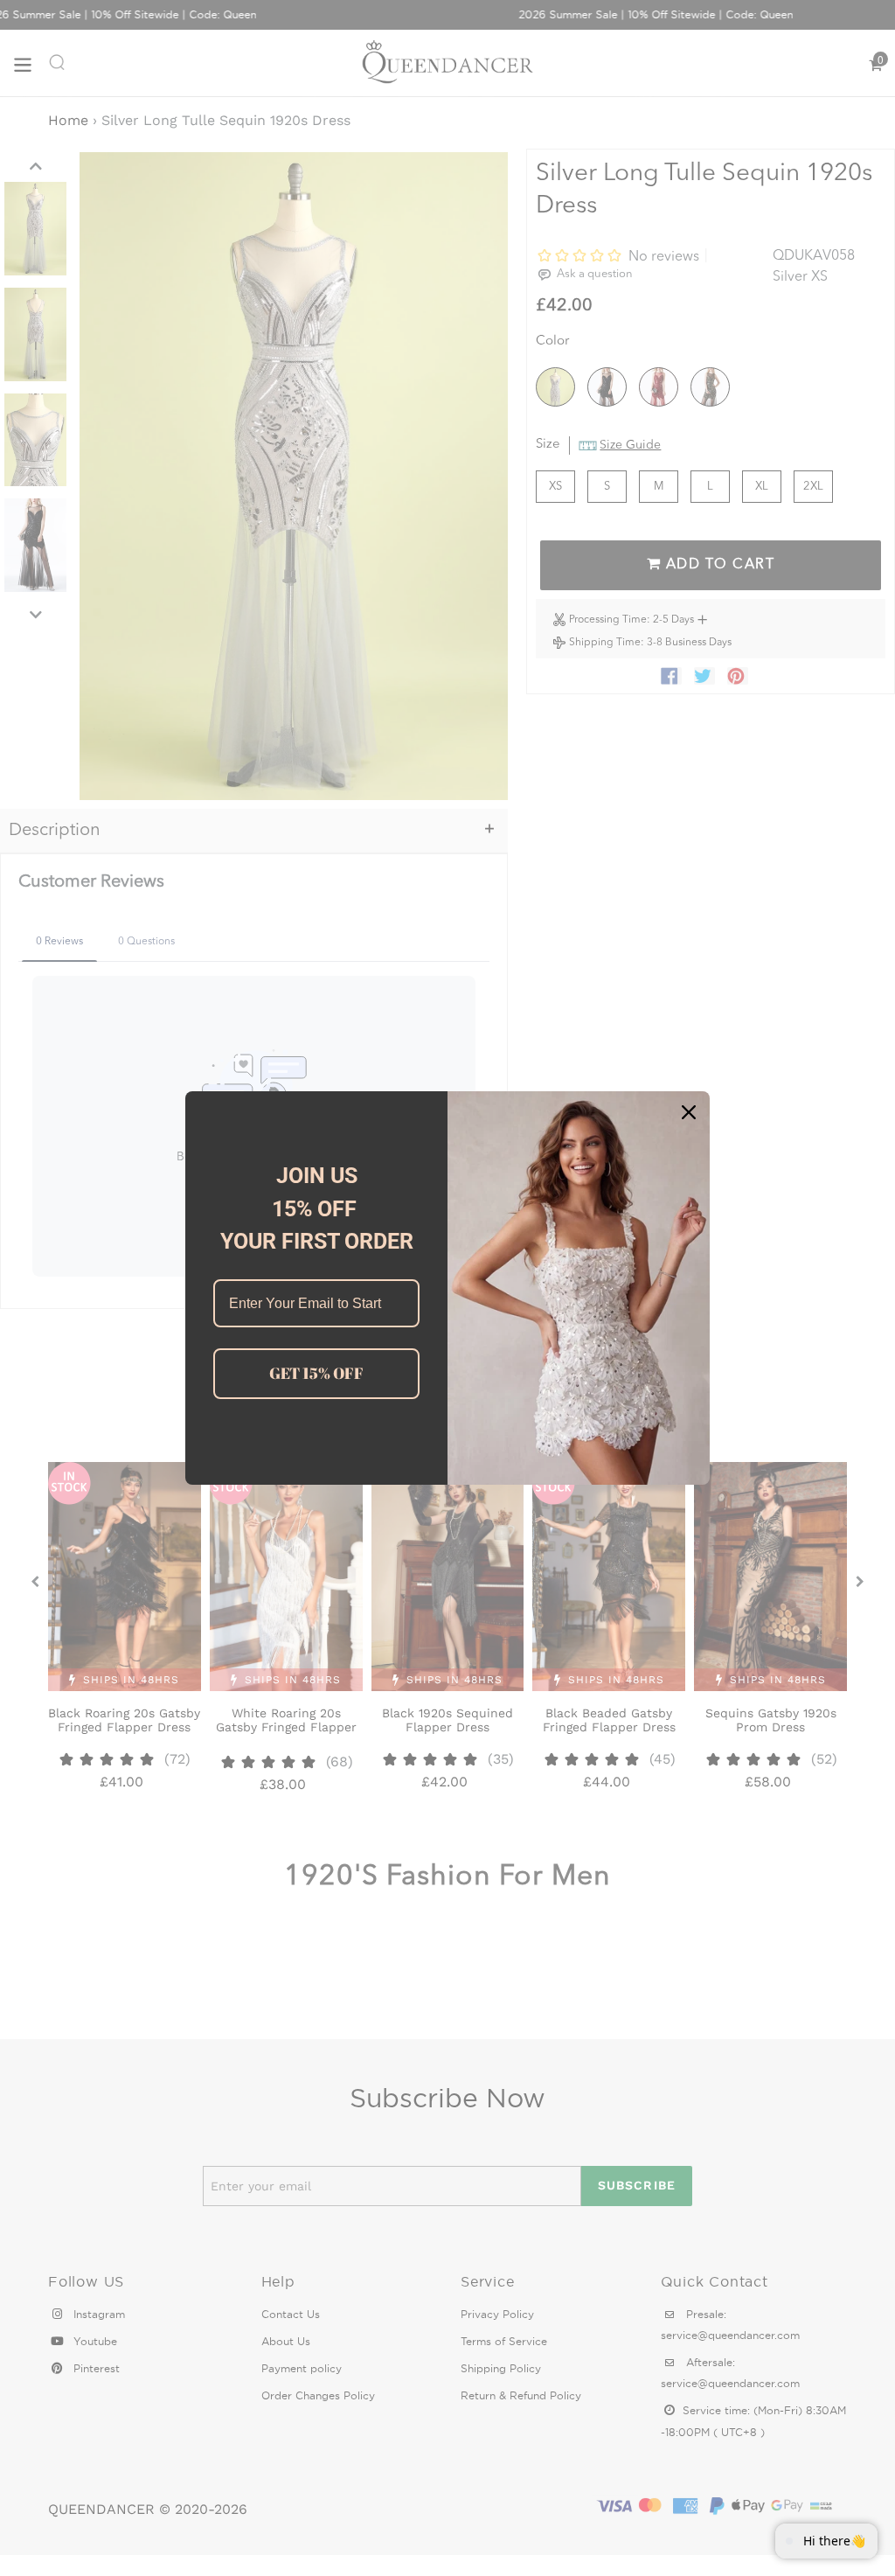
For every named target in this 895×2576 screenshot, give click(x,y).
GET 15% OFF (316, 1373)
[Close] (689, 1112)
